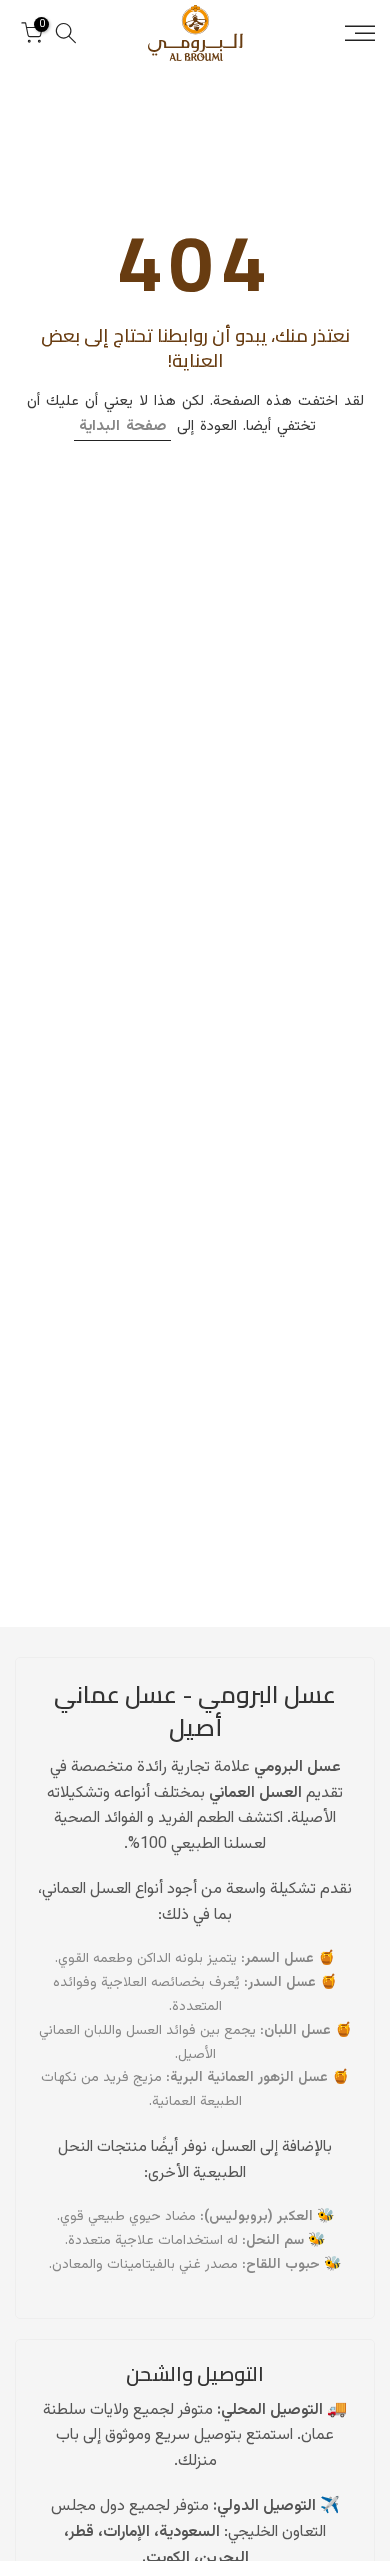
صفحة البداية (122, 426)
